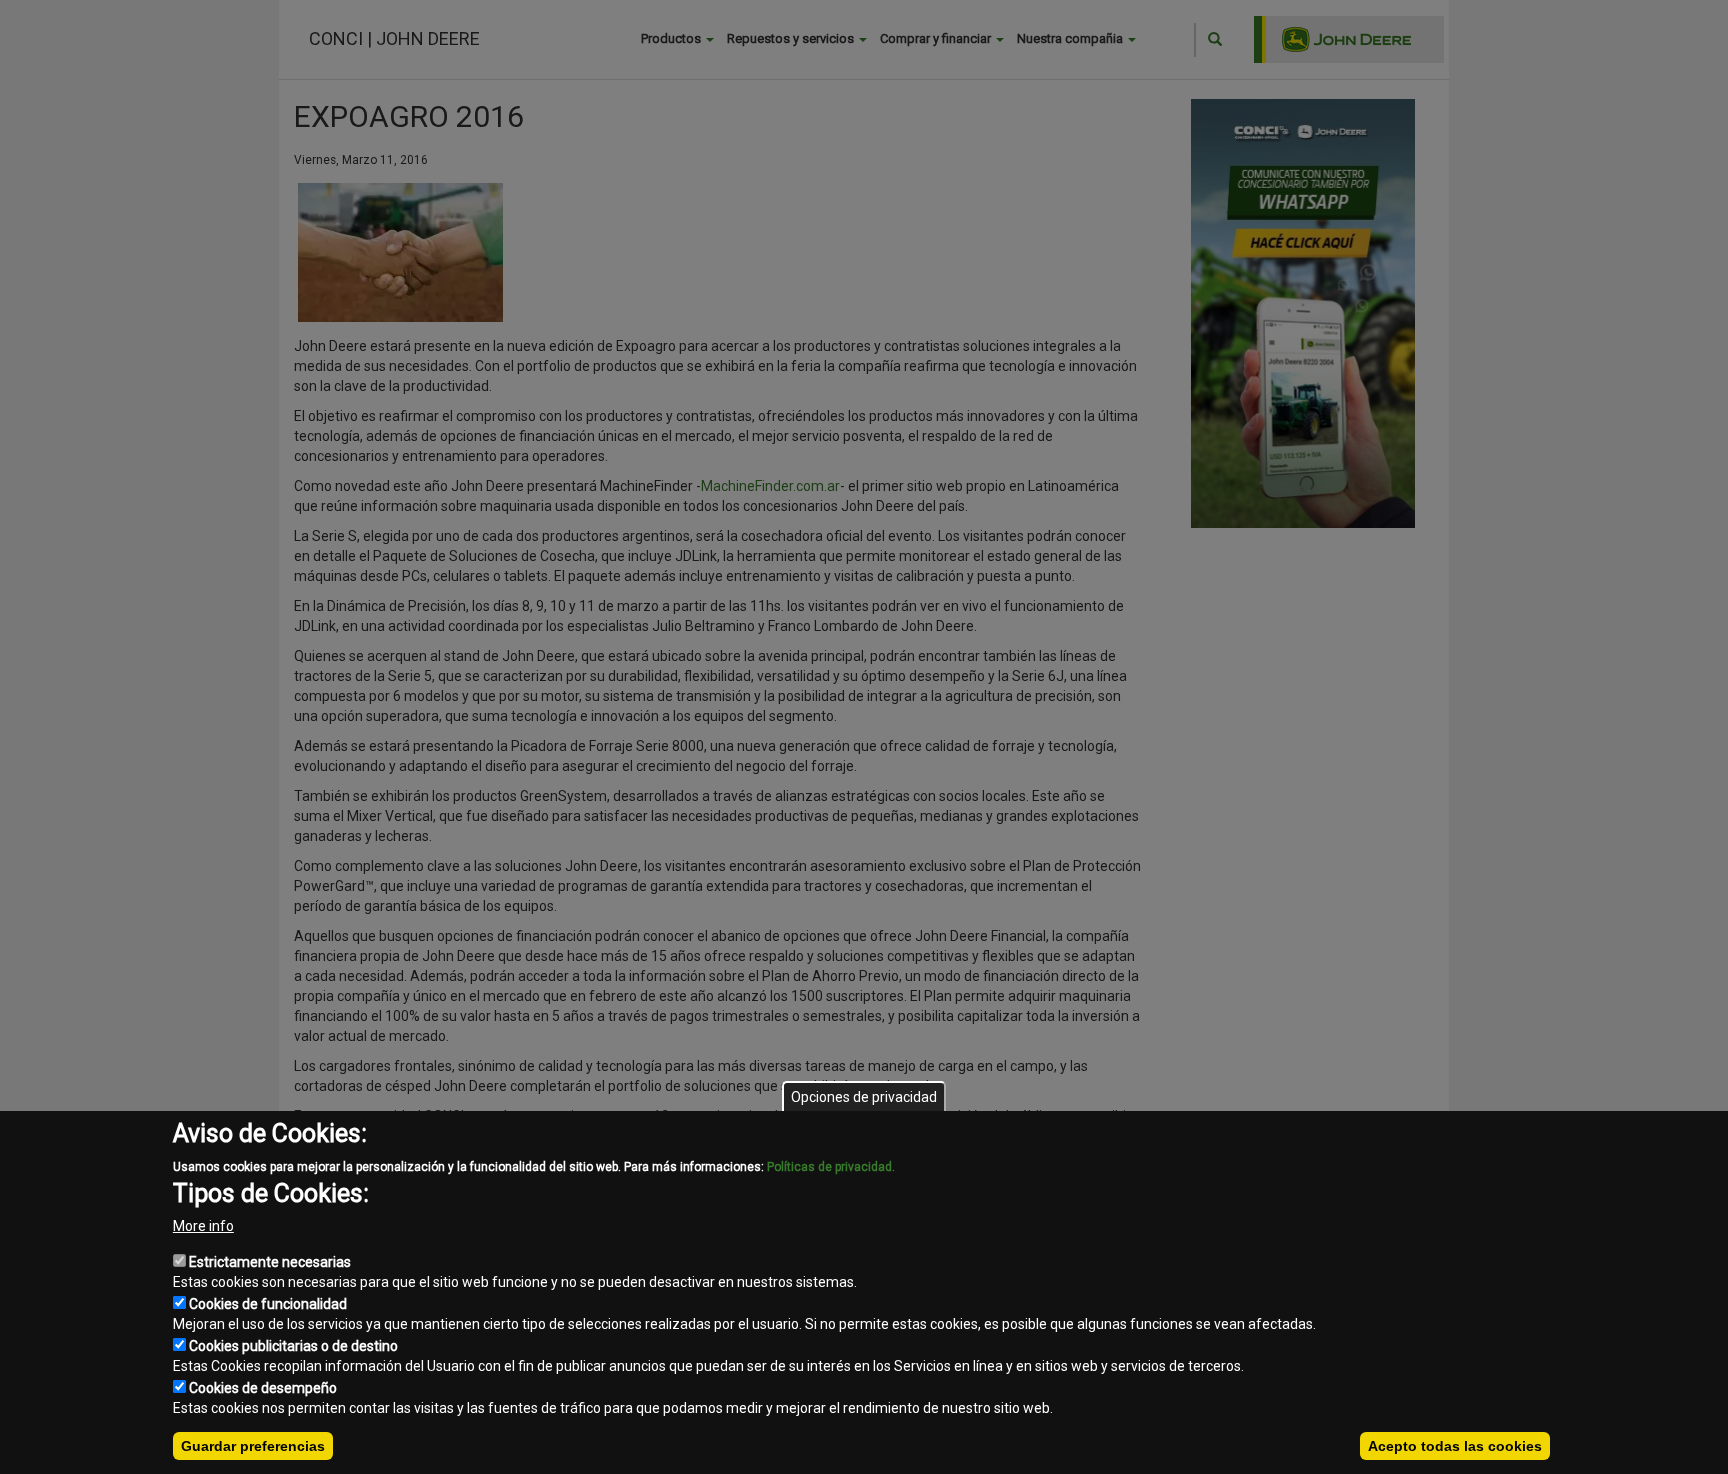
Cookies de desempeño (263, 1388)
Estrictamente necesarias (270, 1262)
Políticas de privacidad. (831, 1167)
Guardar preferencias (253, 1446)
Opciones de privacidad (864, 1097)
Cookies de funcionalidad (268, 1304)
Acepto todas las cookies (1455, 1446)
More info (203, 1226)
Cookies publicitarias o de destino (293, 1346)
